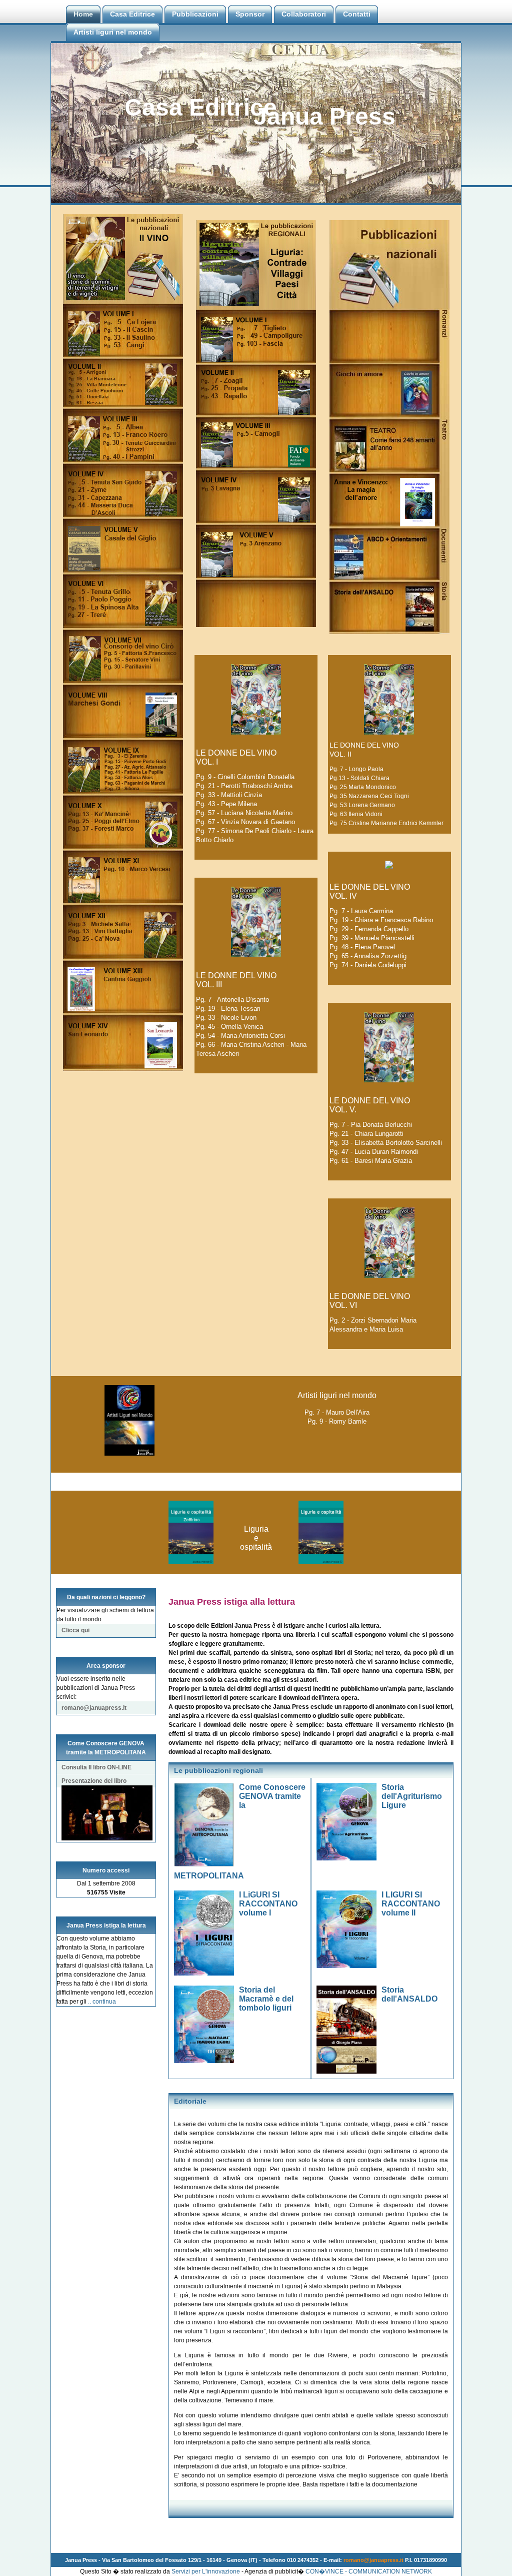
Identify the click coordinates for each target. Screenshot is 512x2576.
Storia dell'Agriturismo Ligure (412, 1796)
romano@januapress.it (94, 1708)
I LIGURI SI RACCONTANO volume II (411, 1904)
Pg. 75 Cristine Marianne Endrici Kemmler (386, 823)
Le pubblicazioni (203, 1770)
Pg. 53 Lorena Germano (362, 805)
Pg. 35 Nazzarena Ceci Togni (369, 796)
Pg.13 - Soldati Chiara (359, 778)
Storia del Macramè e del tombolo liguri (266, 1999)
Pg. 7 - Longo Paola (356, 769)
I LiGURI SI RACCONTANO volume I (268, 1904)
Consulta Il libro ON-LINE (96, 1767)
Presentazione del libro (94, 1781)
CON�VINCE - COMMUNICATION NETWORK (369, 2571)
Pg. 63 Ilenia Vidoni (356, 814)
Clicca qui (75, 1630)
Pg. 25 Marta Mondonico (363, 787)
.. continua (102, 2002)
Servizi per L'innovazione (206, 2571)
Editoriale (190, 2101)
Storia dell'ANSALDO (409, 1994)
